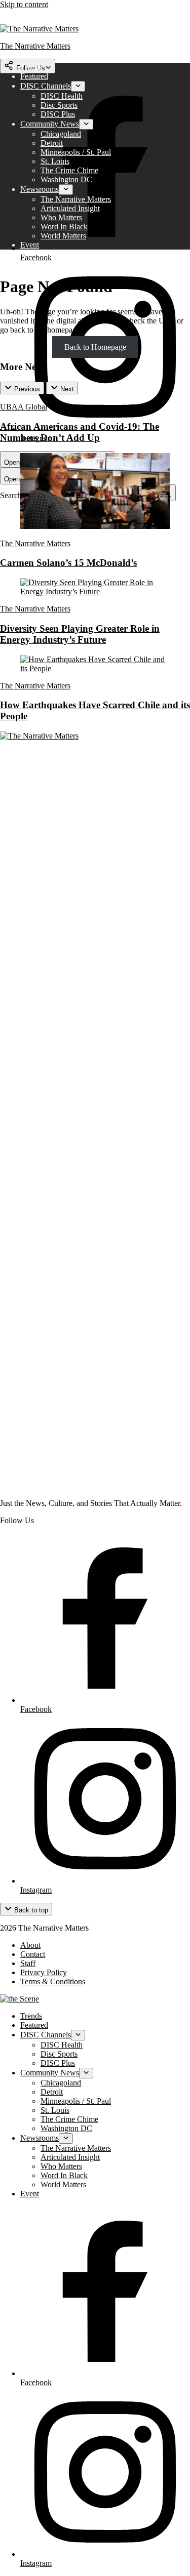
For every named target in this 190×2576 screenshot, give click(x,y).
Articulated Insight (70, 208)
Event (30, 245)
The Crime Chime (69, 170)
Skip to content (24, 4)
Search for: (18, 495)
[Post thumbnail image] (95, 526)
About (30, 1945)
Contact (33, 1954)
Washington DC (66, 179)
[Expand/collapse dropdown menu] (78, 86)
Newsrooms (40, 189)
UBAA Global (24, 407)
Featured (34, 76)
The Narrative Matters (76, 199)
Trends (31, 67)
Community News (50, 124)
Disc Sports (59, 105)
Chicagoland (61, 134)
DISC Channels (46, 86)
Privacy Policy (44, 1972)
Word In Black (64, 227)
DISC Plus (58, 114)
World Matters (63, 236)
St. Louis (55, 161)
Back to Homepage (95, 347)
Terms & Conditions (53, 1981)
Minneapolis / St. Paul (76, 152)
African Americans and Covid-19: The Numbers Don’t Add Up (80, 432)
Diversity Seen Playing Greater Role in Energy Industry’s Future (80, 634)
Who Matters (61, 217)
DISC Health (62, 96)
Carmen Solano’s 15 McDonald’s (68, 563)
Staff (28, 1963)
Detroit (52, 143)
